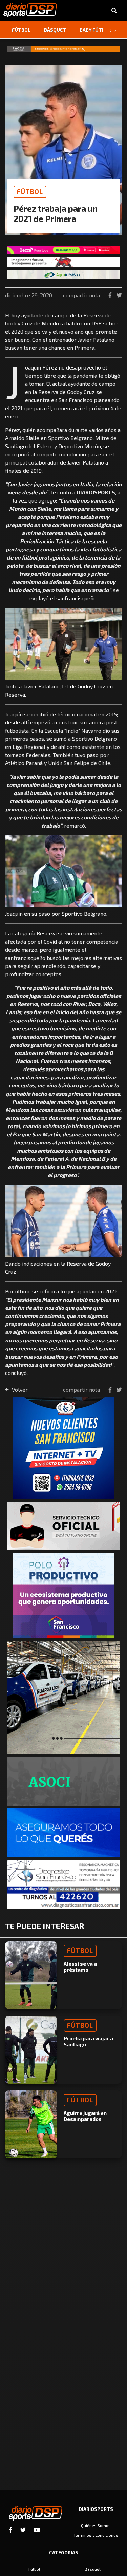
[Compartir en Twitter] (119, 295)
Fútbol (21, 30)
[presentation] (110, 30)
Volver (19, 1390)
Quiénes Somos (96, 2525)
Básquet (55, 30)
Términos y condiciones (96, 2535)
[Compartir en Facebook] (111, 295)
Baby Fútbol (95, 30)
